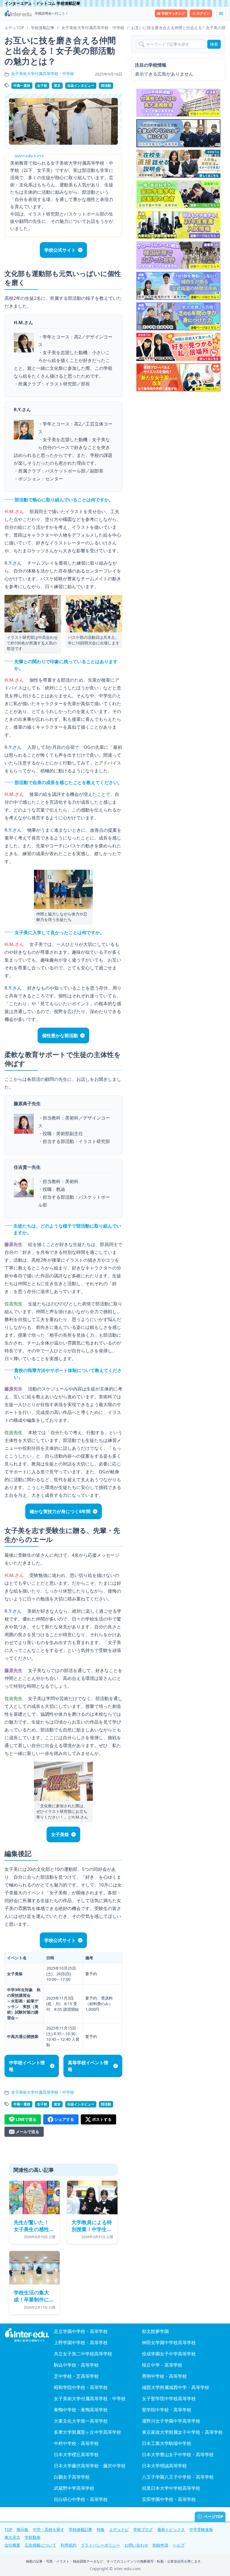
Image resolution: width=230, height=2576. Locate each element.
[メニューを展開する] (221, 13)
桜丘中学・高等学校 (162, 2365)
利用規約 (68, 2545)
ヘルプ (179, 2545)
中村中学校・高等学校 (76, 2443)
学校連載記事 (81, 2529)
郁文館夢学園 (155, 2331)
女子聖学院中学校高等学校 (169, 2399)
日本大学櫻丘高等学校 (76, 2455)
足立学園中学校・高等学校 (81, 2331)
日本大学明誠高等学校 (164, 2466)
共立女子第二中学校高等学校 (83, 2354)
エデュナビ (119, 2529)
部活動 (106, 86)
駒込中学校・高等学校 (76, 2365)
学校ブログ (143, 2529)
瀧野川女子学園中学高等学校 (171, 2421)
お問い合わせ (136, 2545)
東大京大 (12, 2537)
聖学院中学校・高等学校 (167, 2410)
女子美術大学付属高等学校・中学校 (43, 73)
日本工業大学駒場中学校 (167, 2443)
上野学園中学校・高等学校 (81, 2343)
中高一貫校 (22, 86)
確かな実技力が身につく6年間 (60, 1511)
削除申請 (160, 2545)
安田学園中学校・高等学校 (169, 2499)
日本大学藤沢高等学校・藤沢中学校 (90, 2466)
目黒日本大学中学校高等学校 (171, 2488)
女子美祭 (60, 1834)
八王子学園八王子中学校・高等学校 (178, 2477)
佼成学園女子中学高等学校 (169, 2354)
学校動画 (33, 2537)
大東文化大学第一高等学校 (81, 2421)
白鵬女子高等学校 (72, 2477)
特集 (101, 2529)
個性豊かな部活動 (60, 1035)
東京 (57, 86)
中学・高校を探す (49, 2529)
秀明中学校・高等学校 (164, 2376)
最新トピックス (171, 2529)
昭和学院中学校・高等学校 (81, 2387)
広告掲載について (40, 2545)
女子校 (42, 86)
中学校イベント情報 (27, 2066)
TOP (8, 2529)
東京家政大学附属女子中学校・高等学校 (182, 2432)
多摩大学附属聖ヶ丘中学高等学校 (88, 2432)
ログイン (203, 13)
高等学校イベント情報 (88, 2066)
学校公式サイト (60, 250)
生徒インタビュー (81, 86)
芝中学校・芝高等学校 (76, 2376)
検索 (214, 44)
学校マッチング (173, 13)
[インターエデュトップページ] (27, 2335)
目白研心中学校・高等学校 (81, 2499)
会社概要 (12, 2545)
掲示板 (22, 2529)
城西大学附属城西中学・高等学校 (176, 2387)
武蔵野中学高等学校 (74, 2488)
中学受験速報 (201, 2529)
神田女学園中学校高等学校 (169, 2343)
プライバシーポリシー (100, 2545)
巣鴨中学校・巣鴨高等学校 (81, 2410)
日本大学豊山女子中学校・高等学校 (178, 2455)
